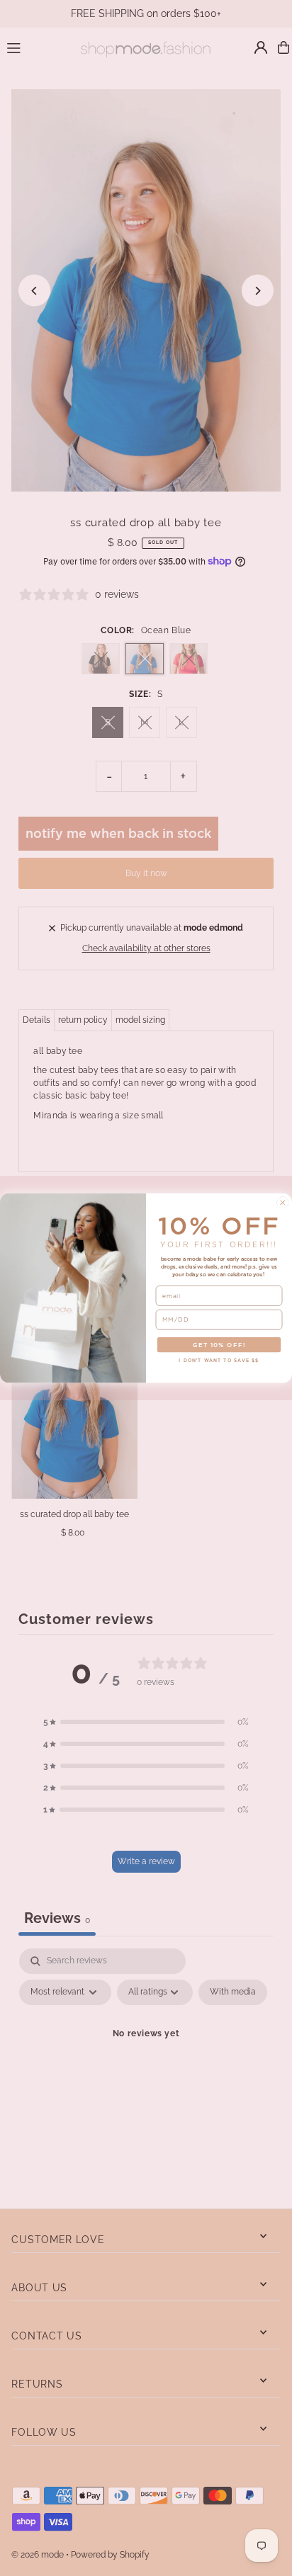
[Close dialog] (283, 1203)
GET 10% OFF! (219, 1345)
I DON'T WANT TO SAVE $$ (219, 1360)
